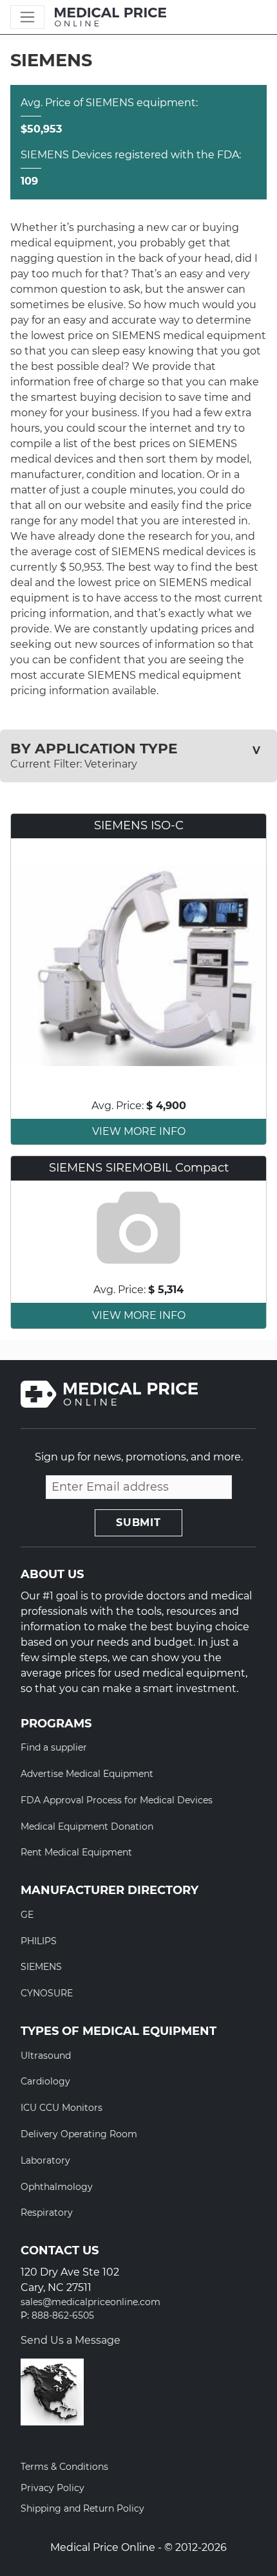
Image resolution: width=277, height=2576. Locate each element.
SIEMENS (41, 1967)
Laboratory (45, 2160)
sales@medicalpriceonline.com (91, 2302)
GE (27, 1915)
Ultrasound (46, 2056)
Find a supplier (54, 1747)
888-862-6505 (63, 2316)
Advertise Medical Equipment (87, 1774)
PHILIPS (39, 1941)
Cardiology (45, 2081)
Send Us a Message (71, 2340)
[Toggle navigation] (27, 17)
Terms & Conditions (64, 2467)
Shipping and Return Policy (82, 2508)
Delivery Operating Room (79, 2134)
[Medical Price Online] (110, 17)
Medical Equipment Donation (87, 1826)
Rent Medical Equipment (76, 1852)
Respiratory (47, 2213)
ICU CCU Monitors (62, 2108)
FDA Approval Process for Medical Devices (117, 1800)
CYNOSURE (47, 1993)
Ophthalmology (57, 2187)
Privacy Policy (53, 2488)
